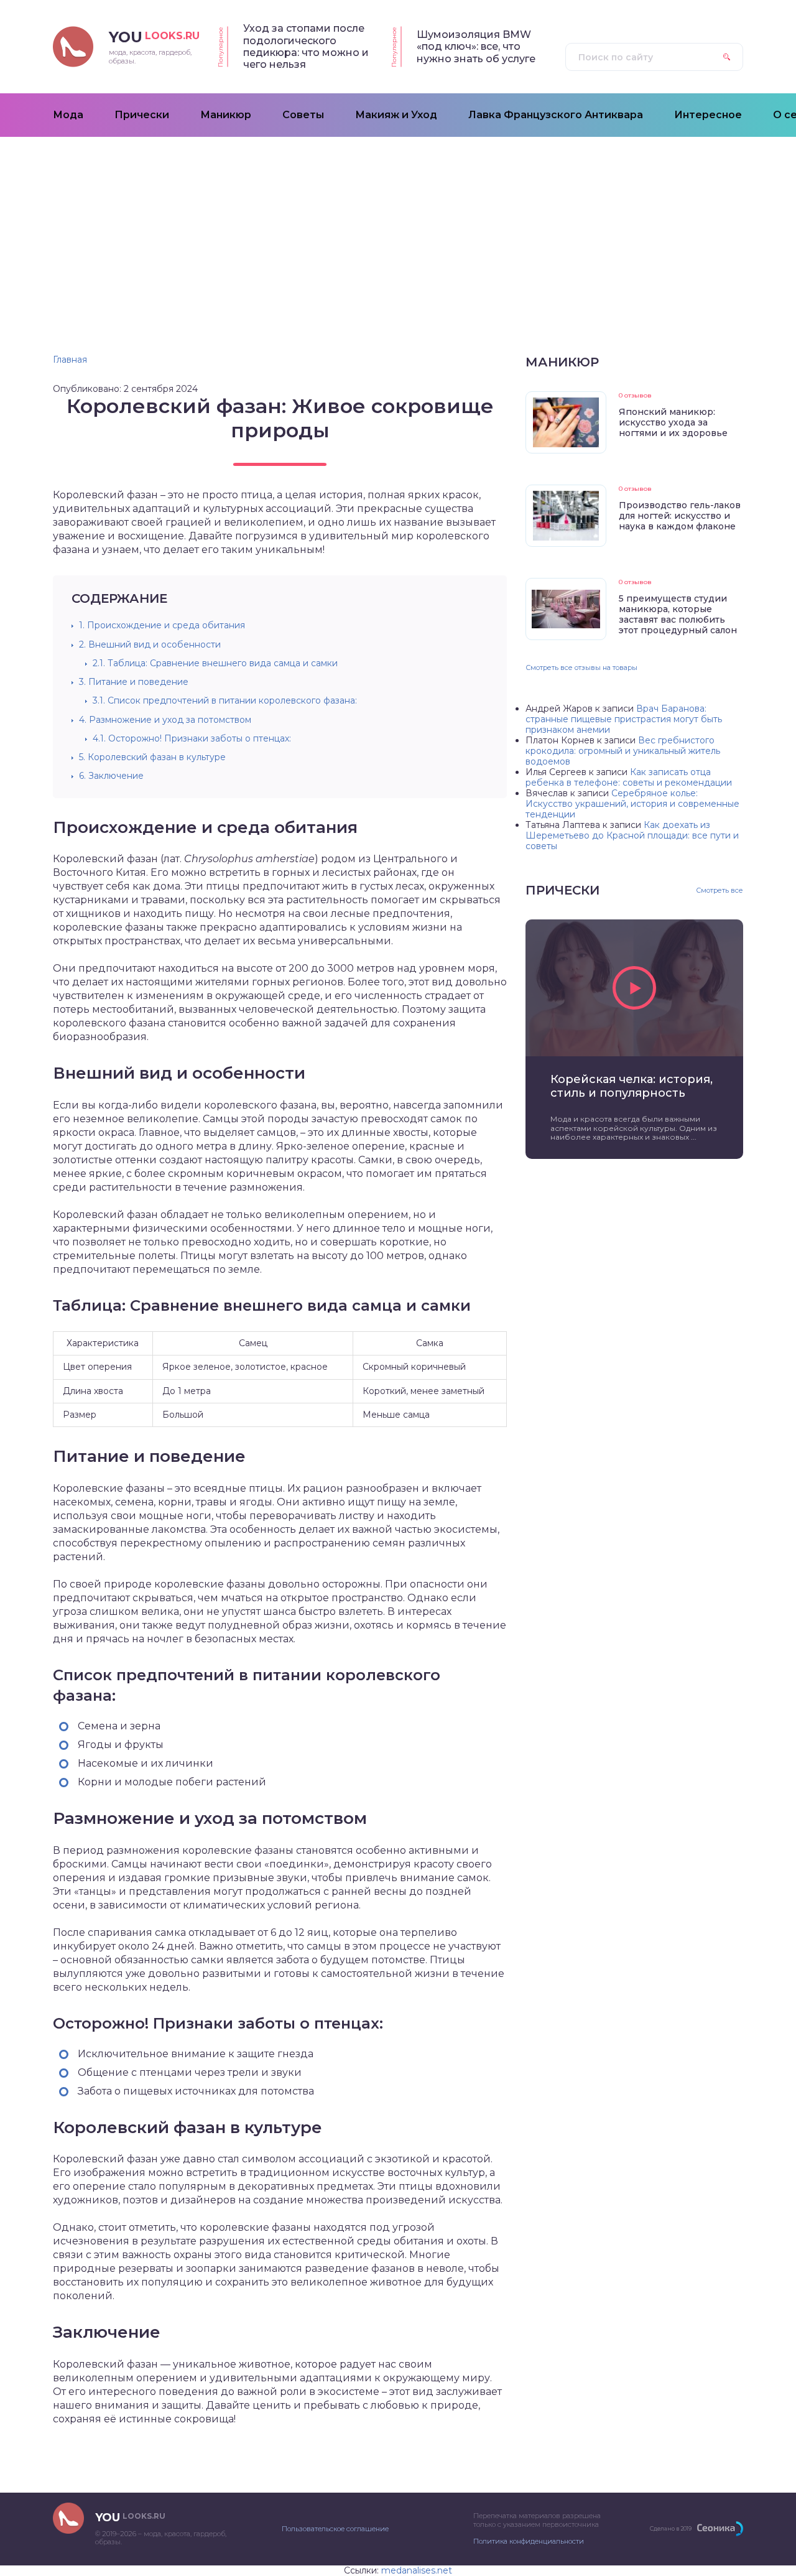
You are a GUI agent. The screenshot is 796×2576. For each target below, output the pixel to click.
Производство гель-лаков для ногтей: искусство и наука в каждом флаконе (680, 516)
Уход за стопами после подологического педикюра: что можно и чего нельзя (306, 46)
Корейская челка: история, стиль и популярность (632, 1086)
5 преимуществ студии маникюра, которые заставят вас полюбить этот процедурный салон (678, 614)
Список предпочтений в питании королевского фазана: (225, 700)
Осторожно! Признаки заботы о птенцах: (192, 738)
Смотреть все (720, 890)
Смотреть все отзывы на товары (581, 667)
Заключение (111, 776)
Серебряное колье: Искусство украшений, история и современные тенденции (632, 804)
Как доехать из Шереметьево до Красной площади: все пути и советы (632, 835)
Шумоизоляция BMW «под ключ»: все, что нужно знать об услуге (476, 47)
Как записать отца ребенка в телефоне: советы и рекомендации (629, 777)
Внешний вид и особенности (150, 644)
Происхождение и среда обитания (162, 625)
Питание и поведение (134, 682)
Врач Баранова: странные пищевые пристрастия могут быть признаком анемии (624, 719)
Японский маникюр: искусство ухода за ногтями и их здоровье (673, 422)
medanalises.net (417, 2570)
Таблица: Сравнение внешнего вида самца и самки (215, 663)
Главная (70, 360)
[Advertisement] (398, 230)
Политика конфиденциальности (529, 2541)
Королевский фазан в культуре (152, 757)
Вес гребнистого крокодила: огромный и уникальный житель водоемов (623, 751)
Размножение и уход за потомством (165, 720)
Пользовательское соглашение (335, 2529)
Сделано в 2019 (671, 2528)
